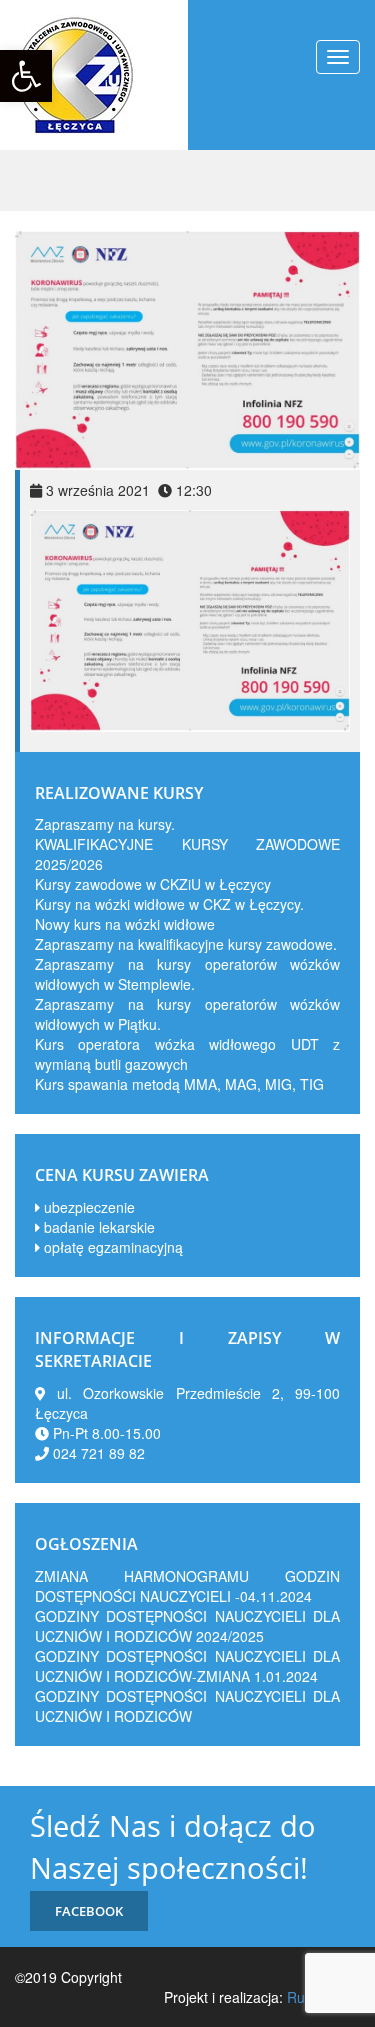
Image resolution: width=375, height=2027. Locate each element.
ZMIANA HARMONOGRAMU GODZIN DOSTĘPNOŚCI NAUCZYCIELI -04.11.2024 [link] (187, 1586)
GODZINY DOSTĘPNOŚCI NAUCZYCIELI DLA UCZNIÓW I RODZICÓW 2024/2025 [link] (187, 1626)
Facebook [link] (89, 1911)
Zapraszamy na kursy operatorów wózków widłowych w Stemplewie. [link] (187, 974)
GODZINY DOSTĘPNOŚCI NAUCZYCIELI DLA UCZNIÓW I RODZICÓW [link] (187, 1706)
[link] (26, 76)
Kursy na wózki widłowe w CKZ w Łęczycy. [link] (169, 904)
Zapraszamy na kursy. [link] (105, 824)
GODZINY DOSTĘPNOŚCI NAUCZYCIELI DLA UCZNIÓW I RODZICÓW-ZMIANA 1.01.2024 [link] (187, 1666)
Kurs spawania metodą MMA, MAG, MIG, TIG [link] (179, 1084)
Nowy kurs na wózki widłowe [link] (125, 924)
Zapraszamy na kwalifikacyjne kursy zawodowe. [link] (186, 944)
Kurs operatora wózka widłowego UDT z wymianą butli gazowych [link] (187, 1054)
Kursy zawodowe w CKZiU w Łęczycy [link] (153, 884)
